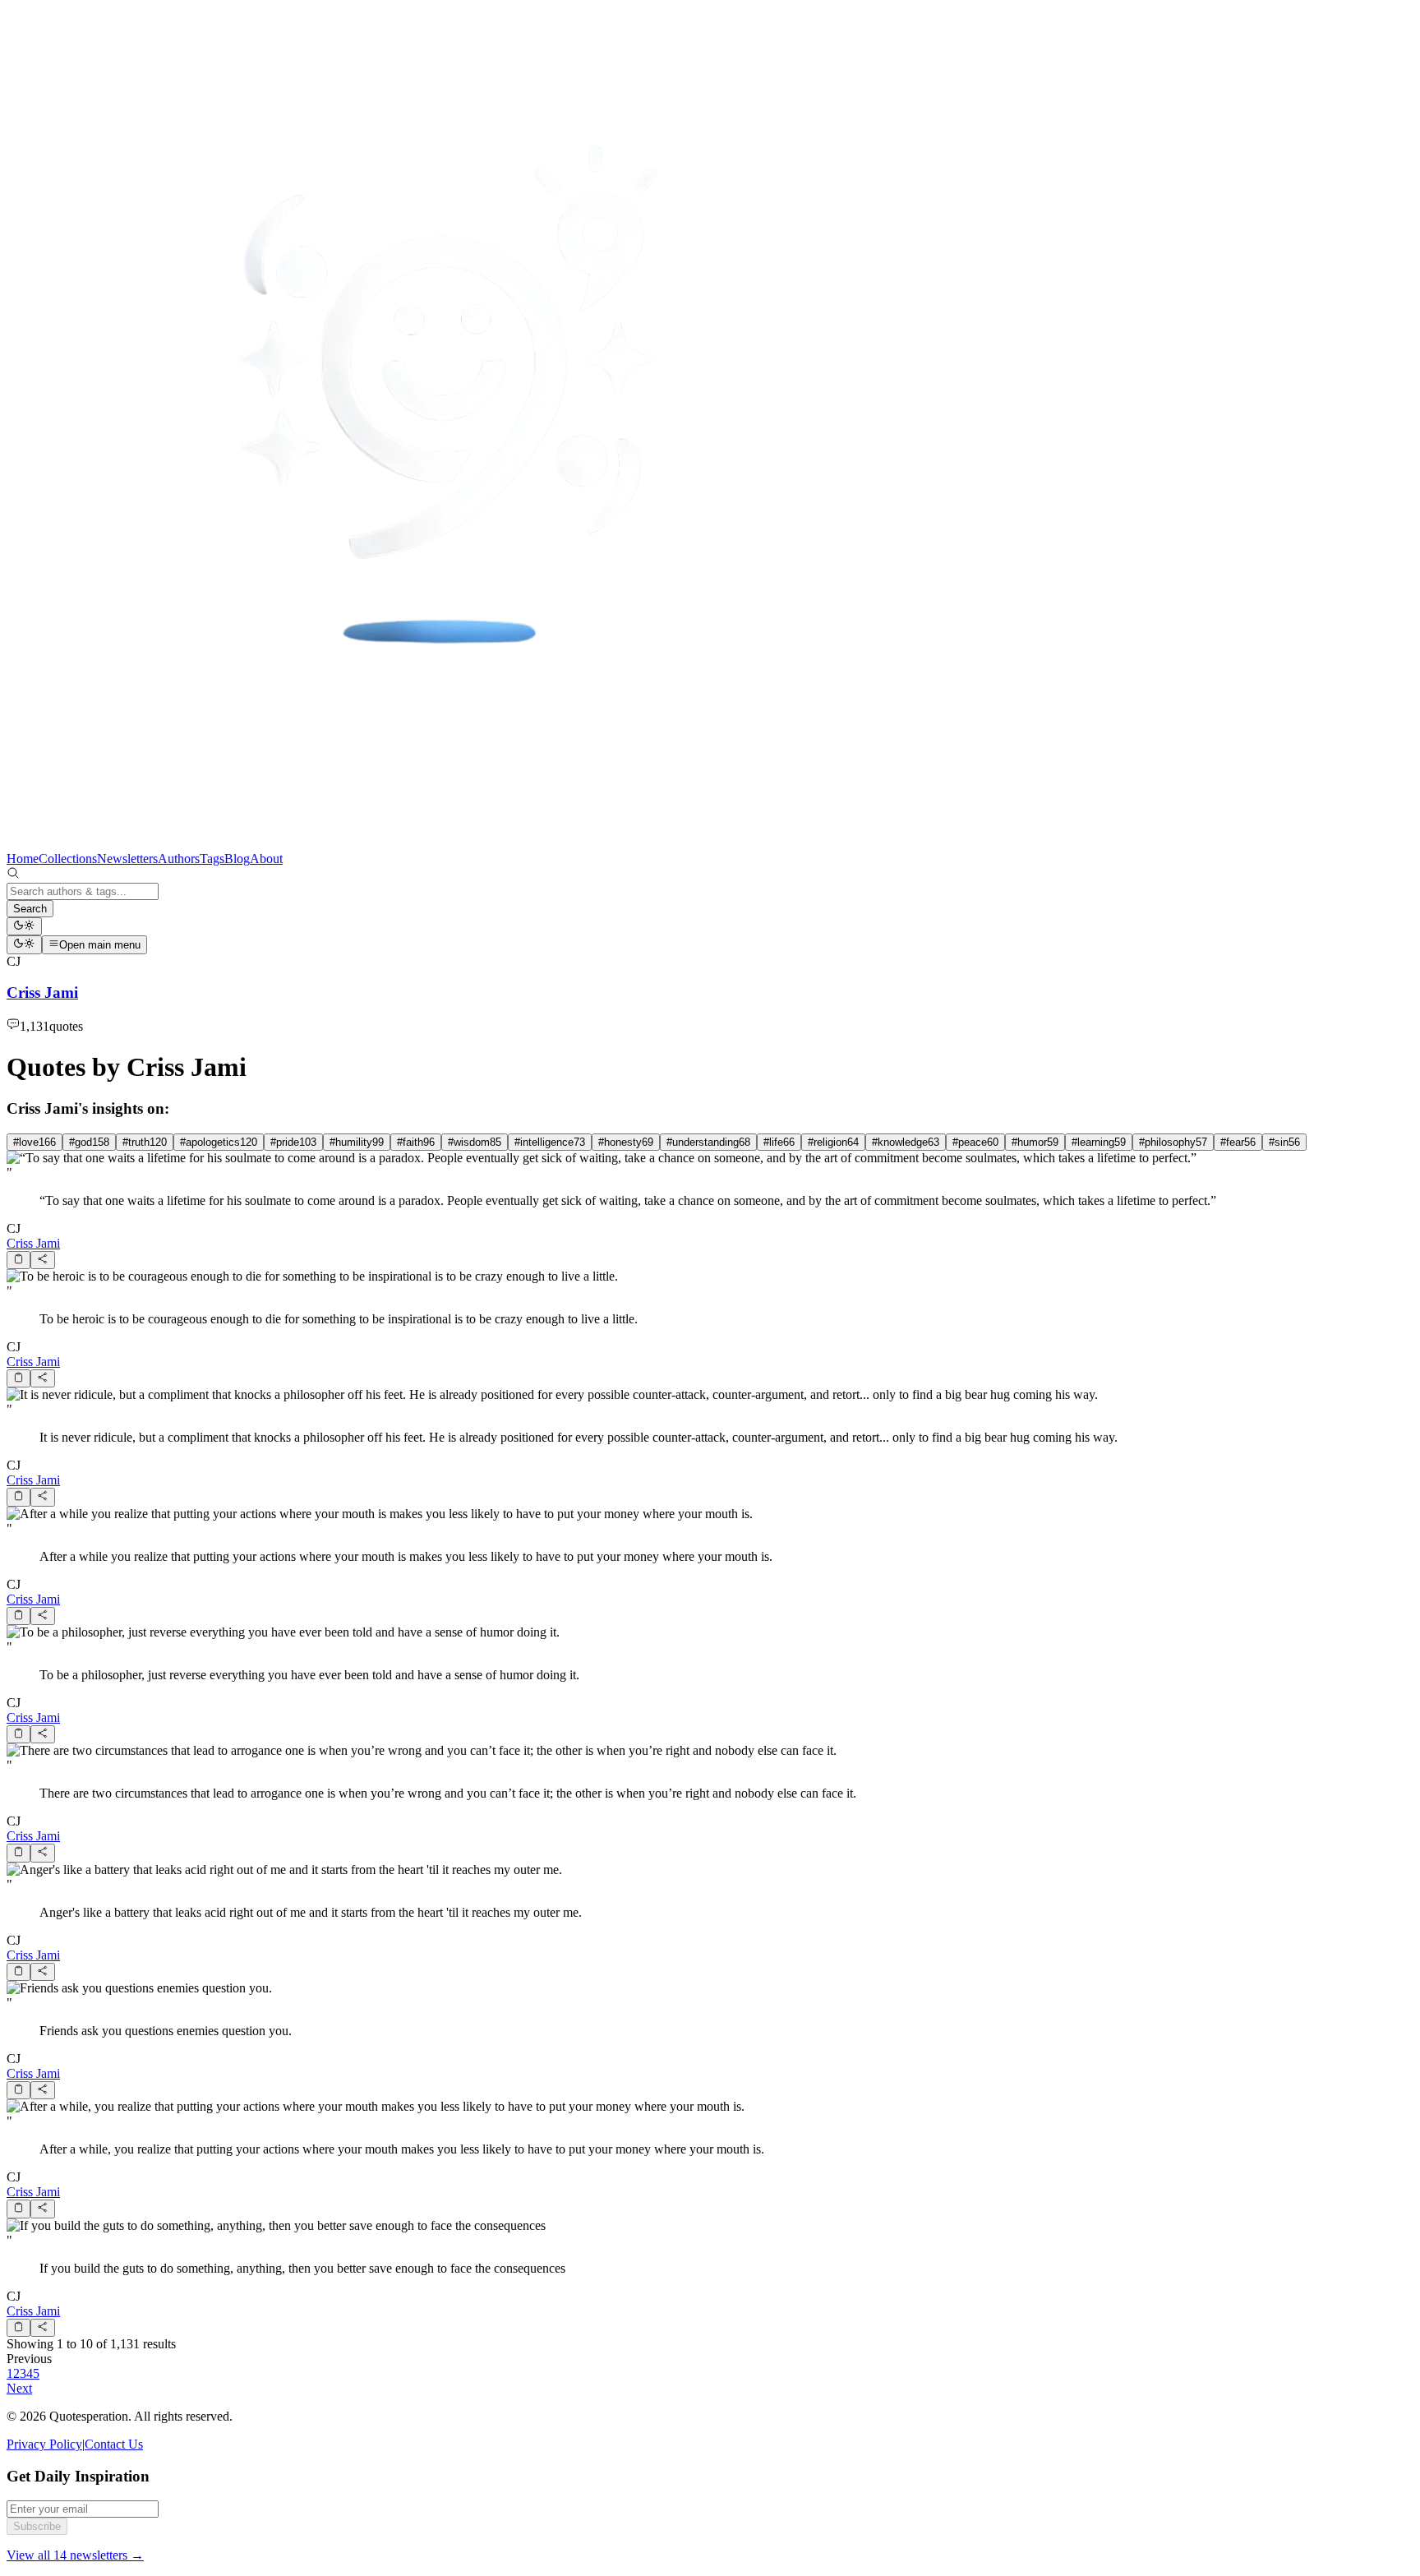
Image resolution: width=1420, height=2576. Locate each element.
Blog (237, 859)
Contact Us (114, 2444)
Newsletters (127, 859)
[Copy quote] (18, 1260)
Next (19, 2388)
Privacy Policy (44, 2444)
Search (30, 909)
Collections (68, 859)
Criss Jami (33, 1243)
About (266, 859)
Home (23, 859)
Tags (212, 859)
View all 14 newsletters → (75, 2555)
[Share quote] (42, 1260)
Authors (179, 859)
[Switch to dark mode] (24, 926)
